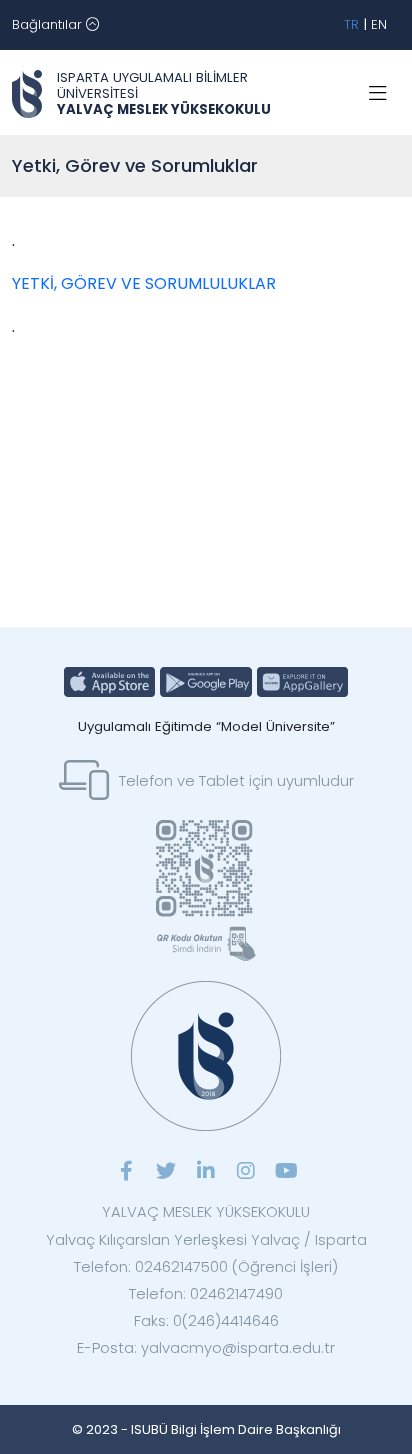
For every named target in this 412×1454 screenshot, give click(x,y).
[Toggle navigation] (378, 94)
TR (351, 24)
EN (379, 24)
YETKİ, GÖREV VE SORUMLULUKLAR (144, 283)
